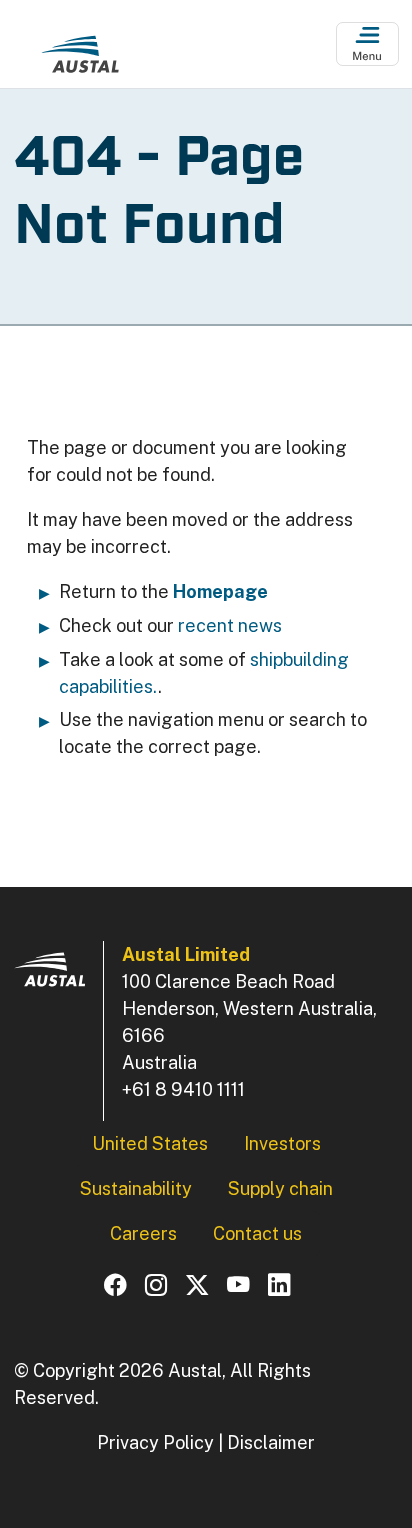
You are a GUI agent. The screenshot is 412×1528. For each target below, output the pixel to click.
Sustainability (136, 1188)
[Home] (80, 59)
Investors (282, 1143)
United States (150, 1143)
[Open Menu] (367, 44)
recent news (230, 625)
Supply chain (280, 1188)
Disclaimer (271, 1442)
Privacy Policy (155, 1442)
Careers (143, 1233)
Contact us (257, 1233)
